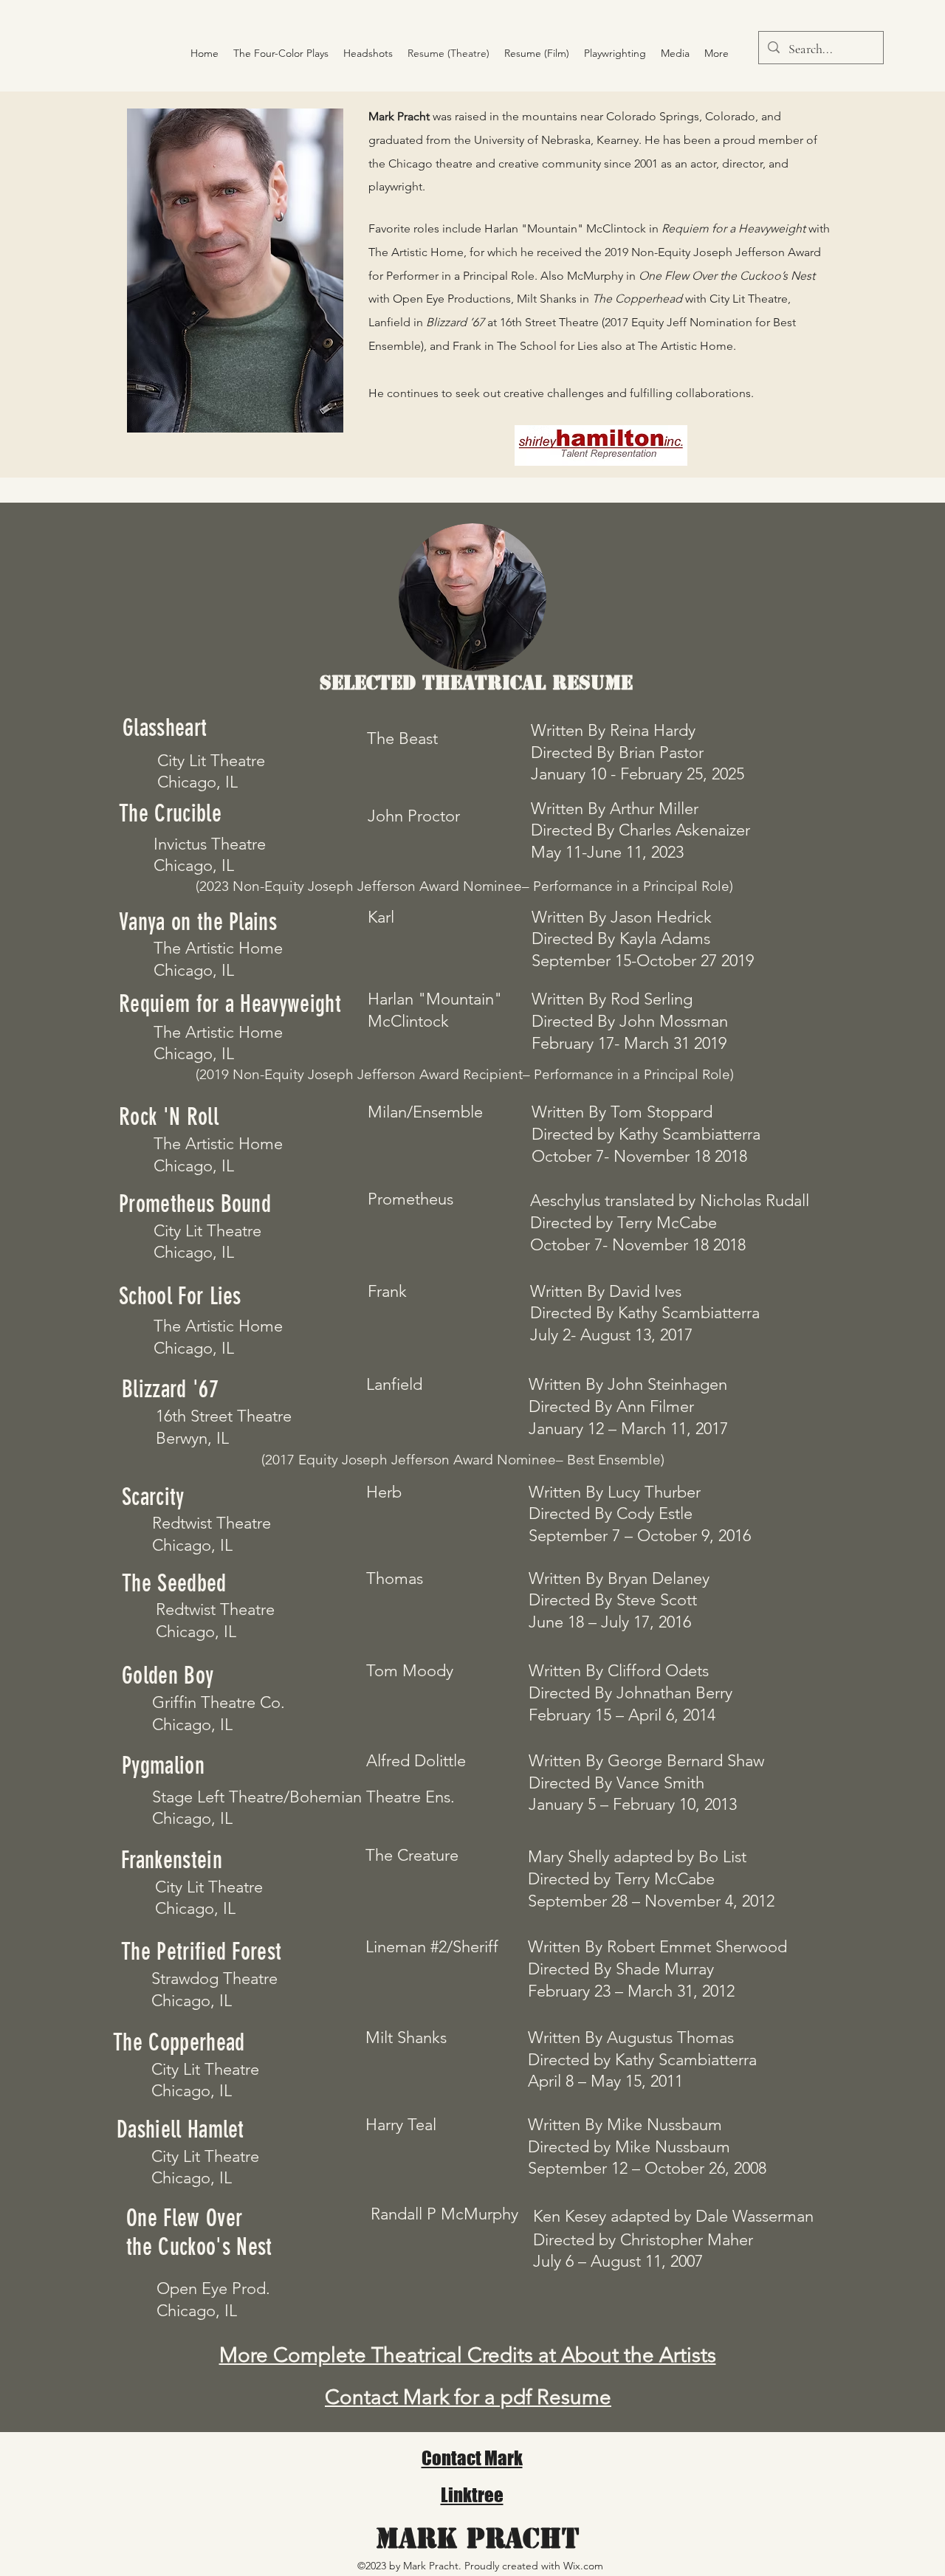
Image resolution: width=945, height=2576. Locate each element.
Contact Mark (472, 2458)
